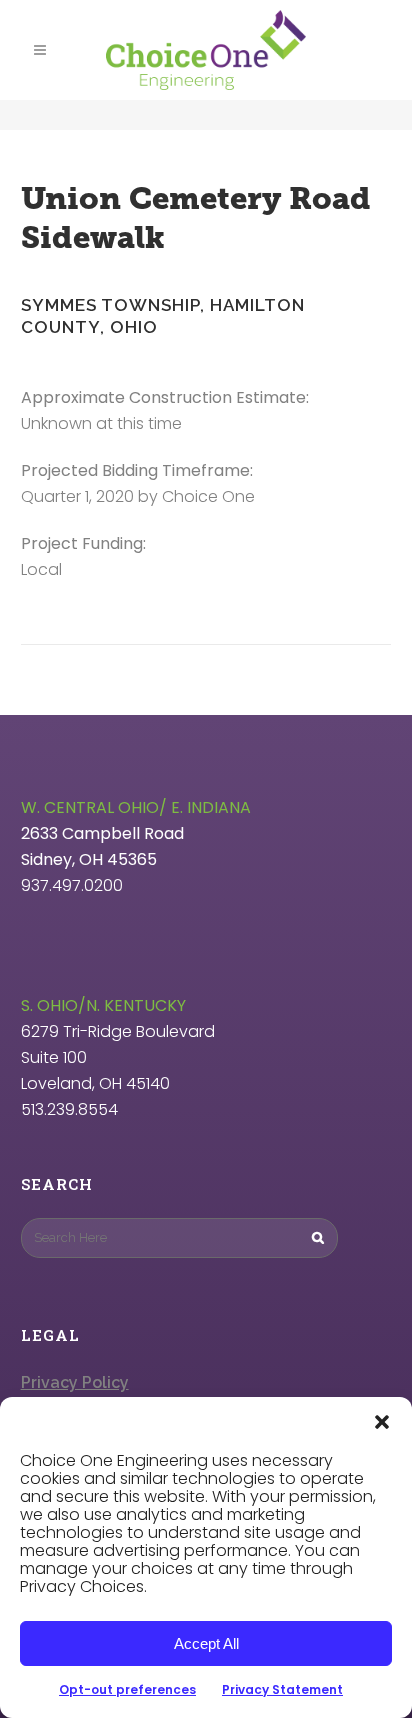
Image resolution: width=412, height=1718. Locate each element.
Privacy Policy (75, 1382)
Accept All (206, 1643)
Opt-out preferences (127, 1689)
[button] (382, 1422)
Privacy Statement (282, 1689)
